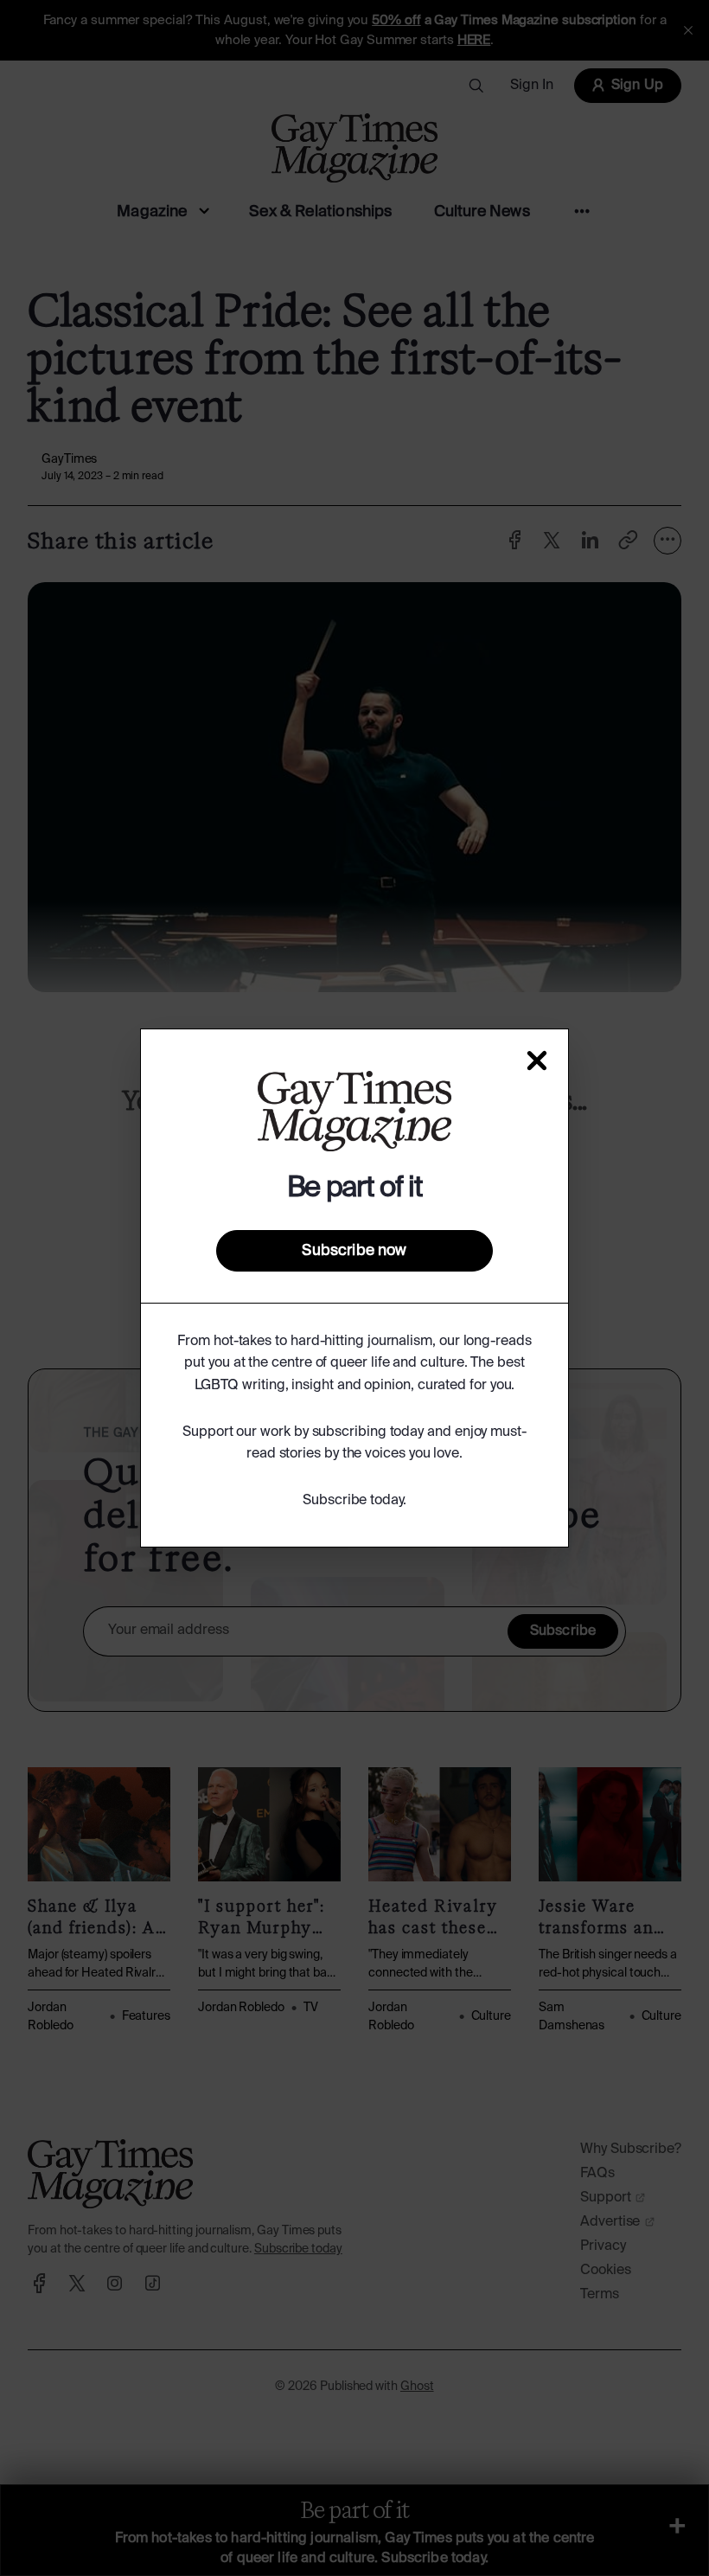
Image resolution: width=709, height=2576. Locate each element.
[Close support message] (537, 1061)
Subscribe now (354, 1251)
